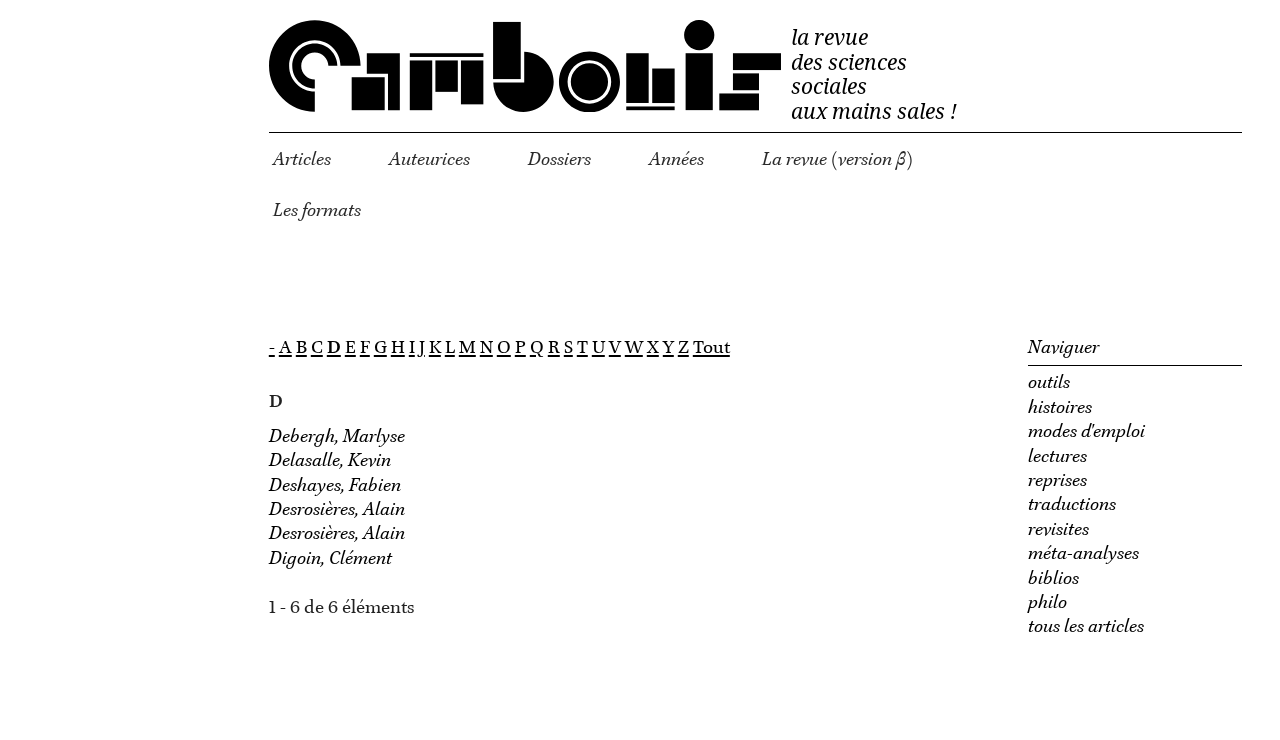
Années (676, 160)
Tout (711, 348)
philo (1047, 603)
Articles (302, 160)
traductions (1072, 505)
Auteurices (429, 160)
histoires (1060, 408)
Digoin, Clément (330, 559)
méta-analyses (1083, 554)
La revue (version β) (837, 160)
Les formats (317, 211)
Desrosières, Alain (337, 510)
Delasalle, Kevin (330, 461)
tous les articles (1086, 627)
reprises (1057, 481)
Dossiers (559, 160)
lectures (1057, 457)
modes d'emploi (1086, 432)
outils (1049, 383)
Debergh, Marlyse (337, 437)
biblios (1053, 579)
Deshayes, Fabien (335, 486)
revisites (1058, 530)
